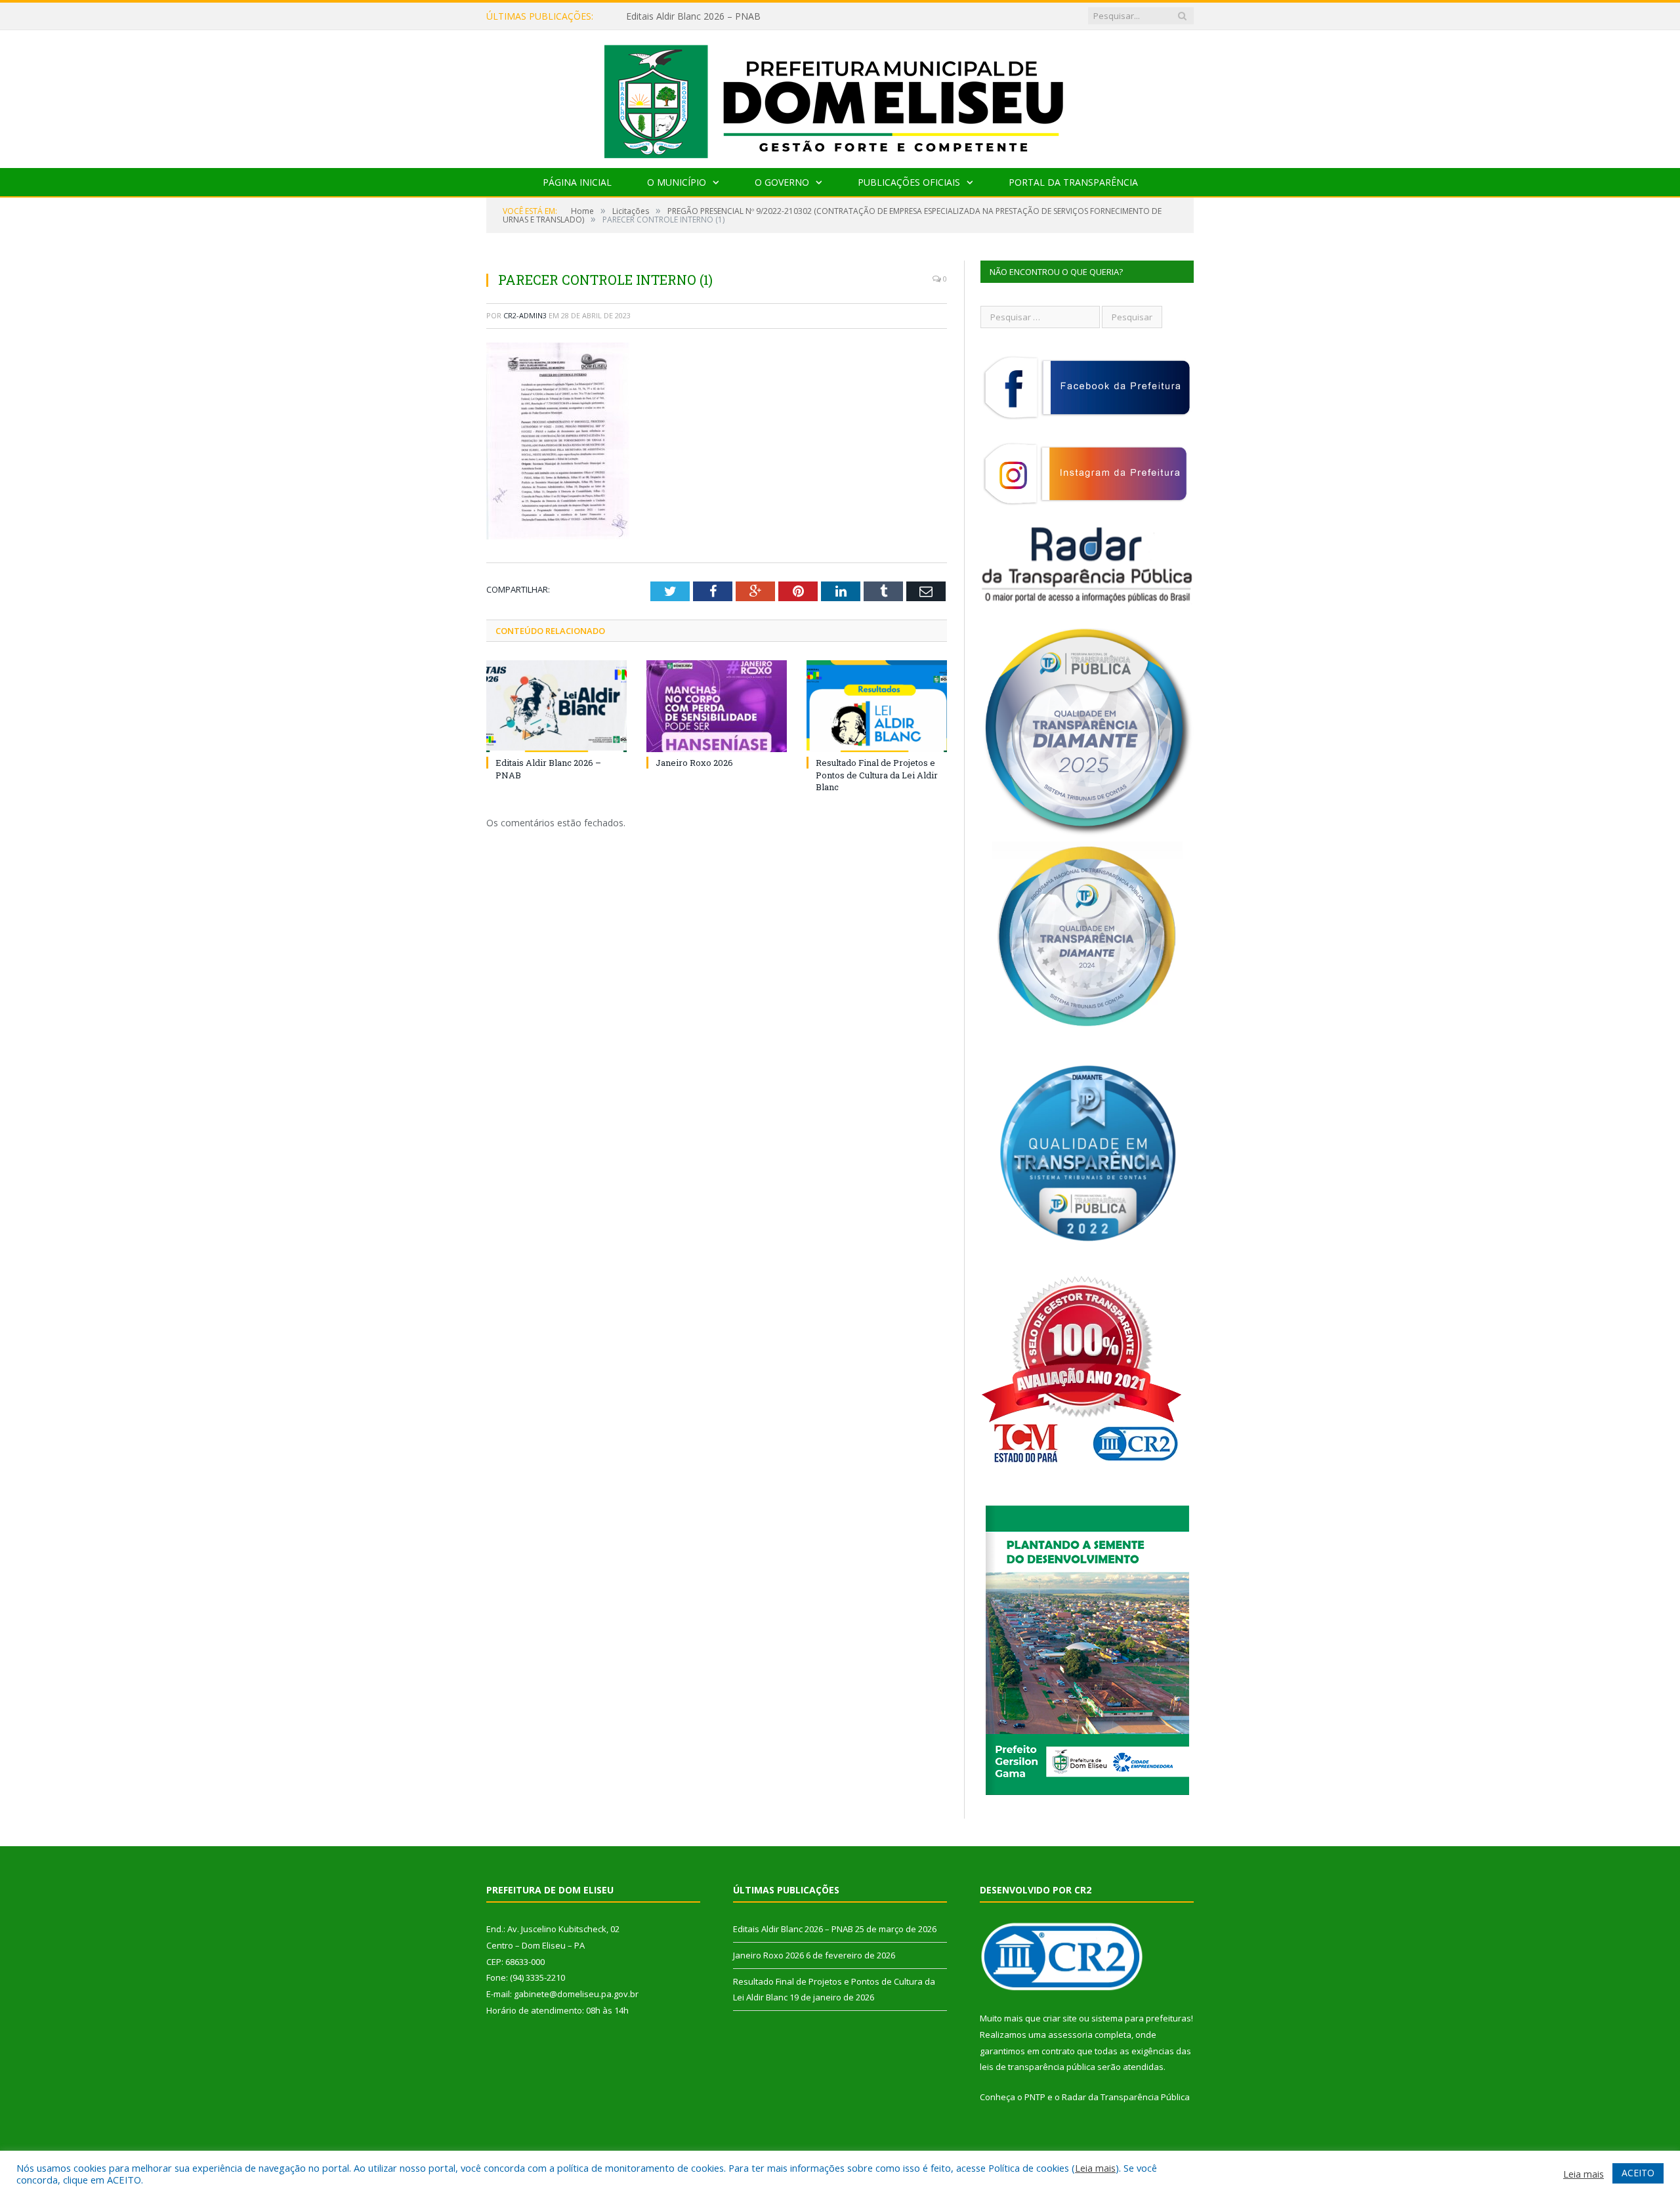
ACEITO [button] (1638, 2173)
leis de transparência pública (1038, 2067)
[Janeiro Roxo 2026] (717, 706)
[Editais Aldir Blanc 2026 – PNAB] (556, 706)
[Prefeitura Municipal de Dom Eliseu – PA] (840, 96)
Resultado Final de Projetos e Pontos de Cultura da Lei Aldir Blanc (877, 774)
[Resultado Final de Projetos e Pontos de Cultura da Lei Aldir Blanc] (877, 706)
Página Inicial (577, 182)
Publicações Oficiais (909, 182)
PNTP (1035, 2097)
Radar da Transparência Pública (1126, 2097)
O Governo (782, 182)
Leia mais (1095, 2168)
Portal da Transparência (1073, 182)
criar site (1060, 2018)
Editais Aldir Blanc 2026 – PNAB (793, 1929)
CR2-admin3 (525, 315)
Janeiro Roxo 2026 (665, 16)
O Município (677, 182)
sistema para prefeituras (1141, 2018)
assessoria (1070, 2035)
